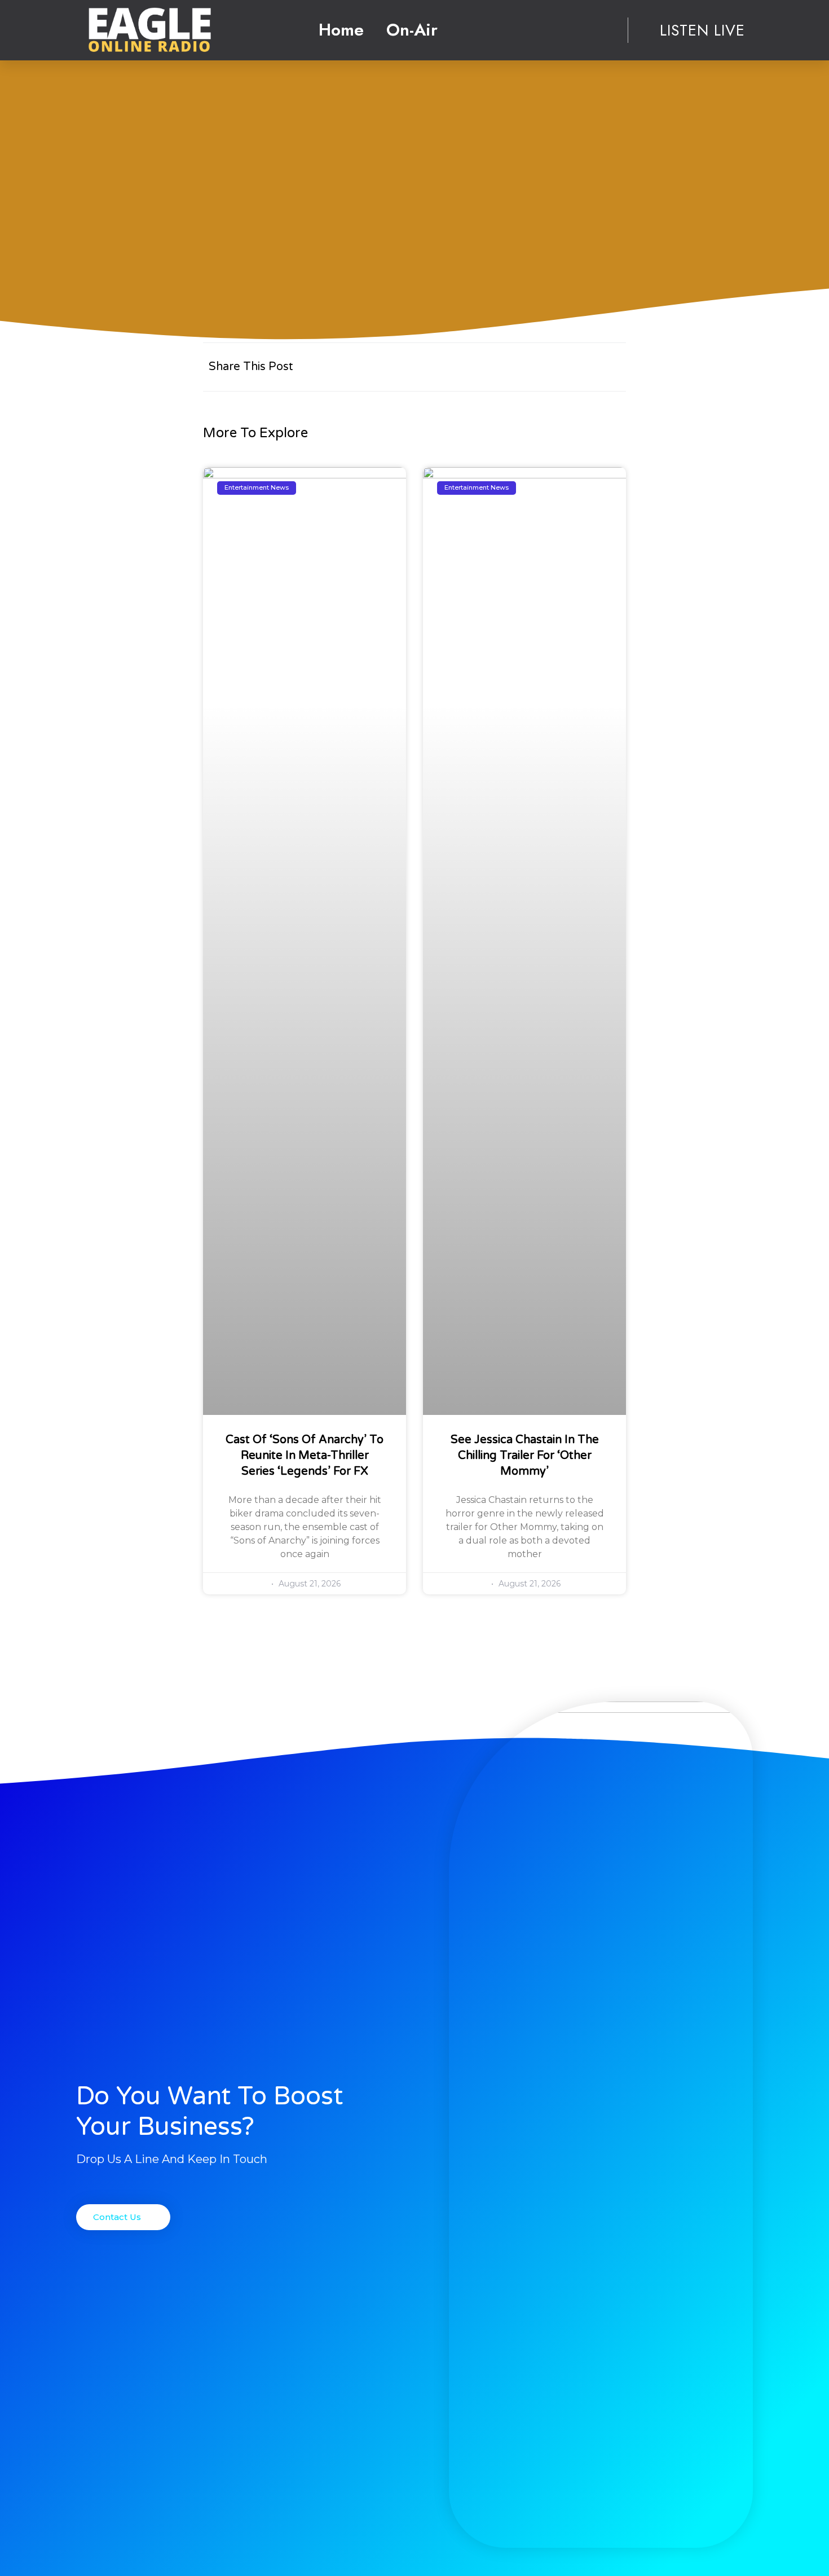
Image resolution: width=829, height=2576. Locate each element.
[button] (123, 2217)
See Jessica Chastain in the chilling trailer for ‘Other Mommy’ (525, 1456)
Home (341, 30)
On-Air (412, 30)
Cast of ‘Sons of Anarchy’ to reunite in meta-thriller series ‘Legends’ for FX (305, 1456)
